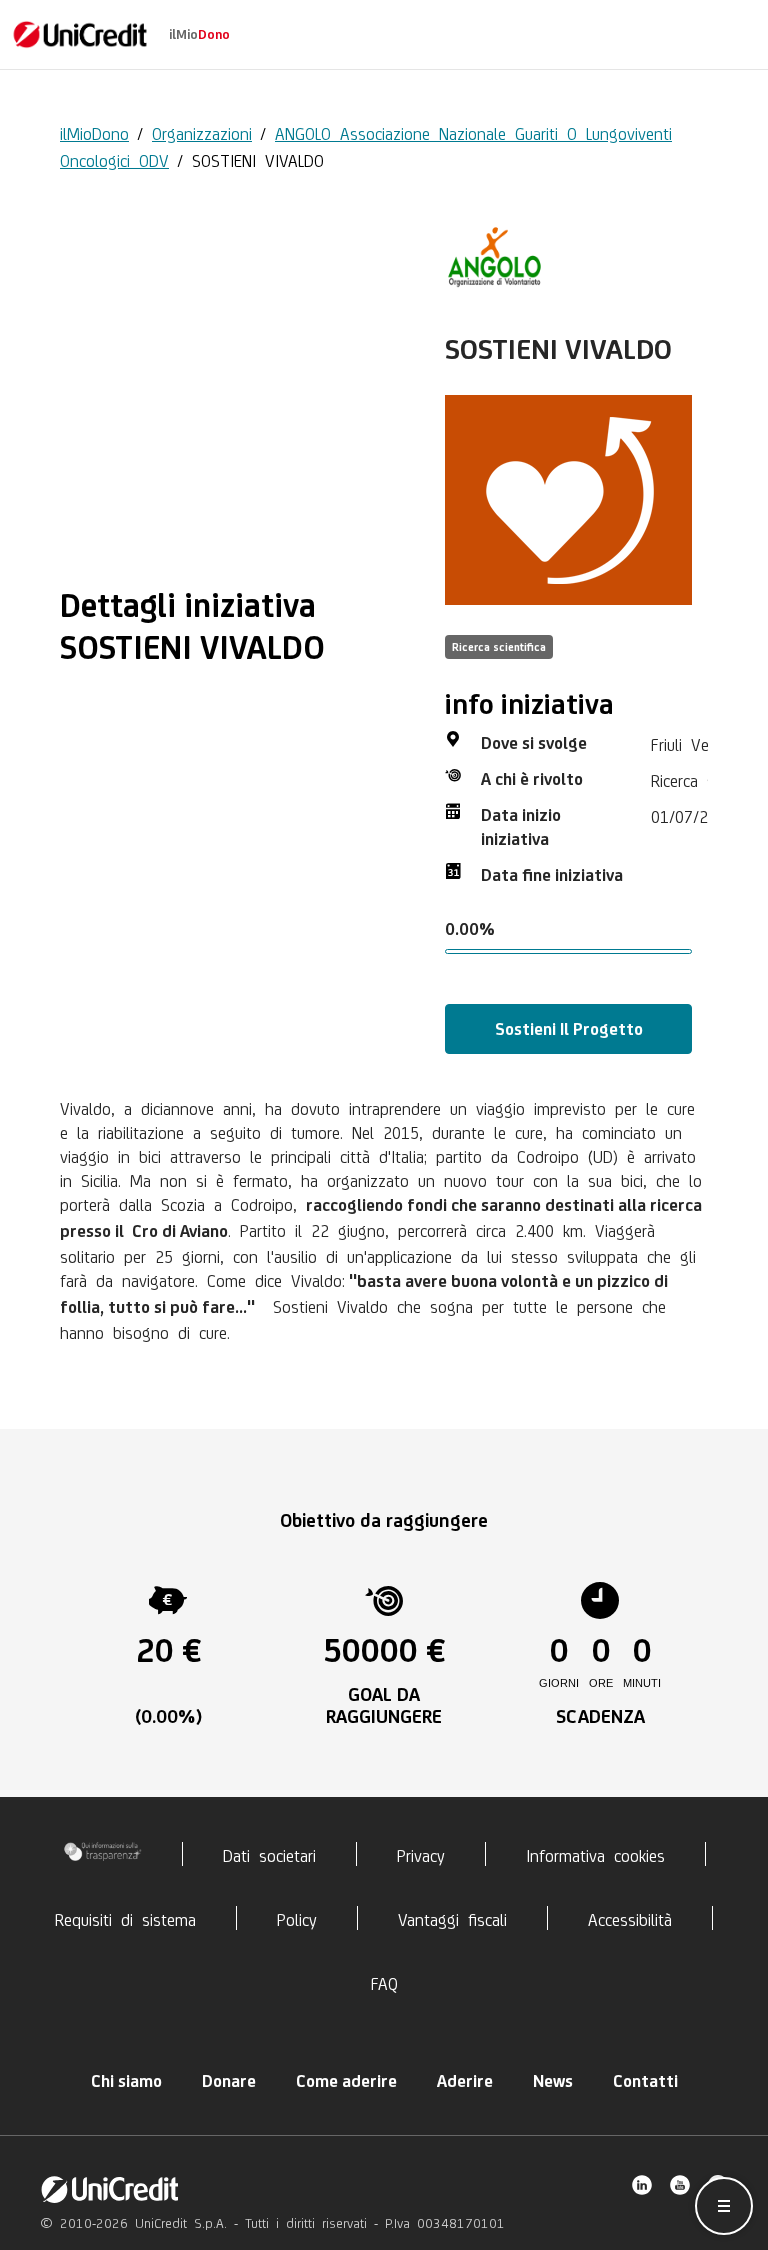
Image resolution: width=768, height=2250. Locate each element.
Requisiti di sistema (125, 1918)
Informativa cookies (595, 1854)
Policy (297, 1918)
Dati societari (269, 1854)
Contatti (645, 2081)
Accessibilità (630, 1918)
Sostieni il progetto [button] (569, 1029)
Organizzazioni (202, 132)
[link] (80, 34)
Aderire (465, 2081)
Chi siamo (126, 2081)
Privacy (421, 1854)
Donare (229, 2081)
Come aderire (346, 2081)
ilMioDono (94, 132)
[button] (724, 2206)
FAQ (384, 1982)
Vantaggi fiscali (452, 1918)
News (553, 2081)
